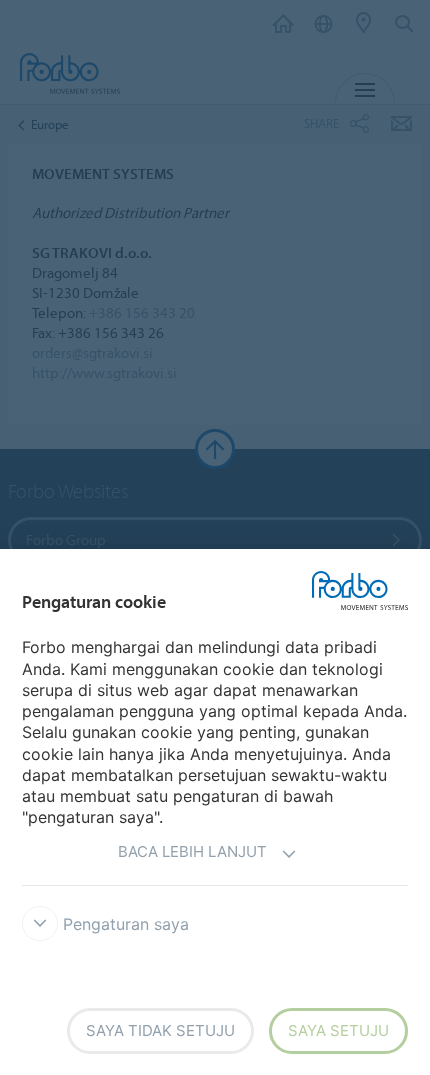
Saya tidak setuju (160, 1030)
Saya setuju (338, 1030)
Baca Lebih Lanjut (192, 851)
